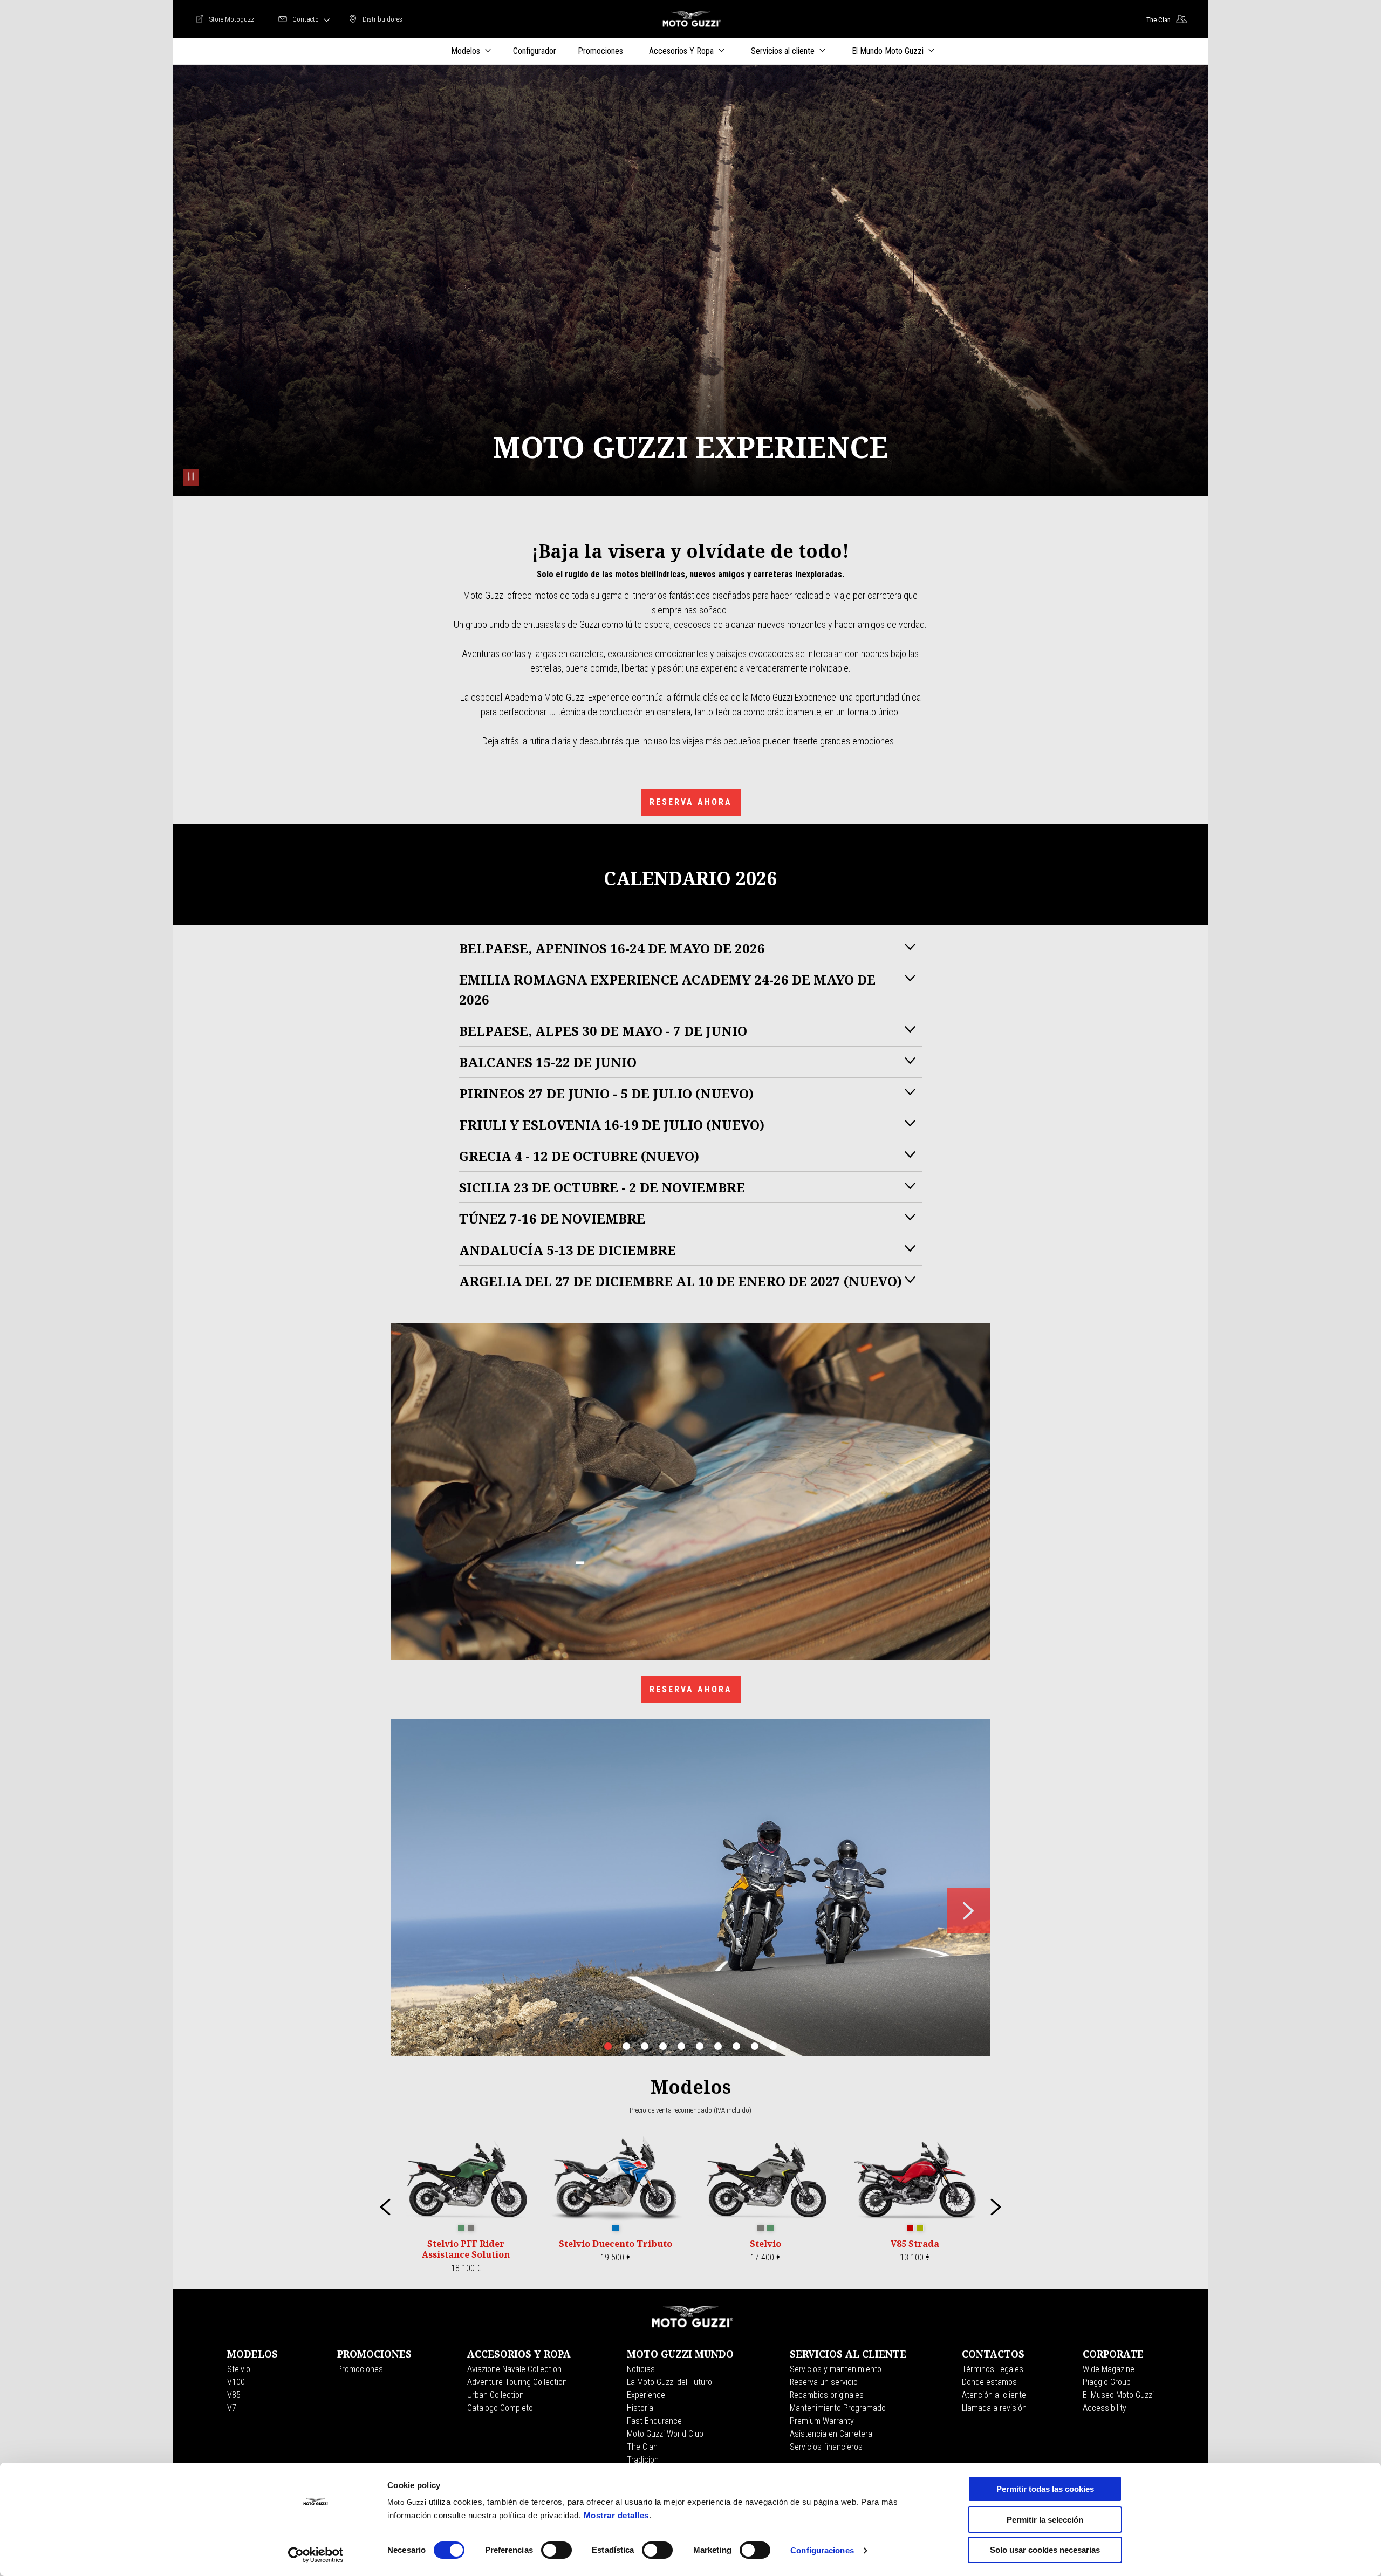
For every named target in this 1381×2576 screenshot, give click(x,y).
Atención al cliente (994, 2395)
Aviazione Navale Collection (514, 2369)
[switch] (556, 2550)
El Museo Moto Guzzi (1118, 2395)
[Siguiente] (996, 2207)
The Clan (642, 2447)
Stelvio (239, 2369)
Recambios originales (827, 2395)
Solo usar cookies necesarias (1045, 2550)
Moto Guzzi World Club (665, 2434)
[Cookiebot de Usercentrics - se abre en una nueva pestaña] (316, 2555)
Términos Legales (993, 2369)
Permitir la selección (1045, 2520)
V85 (234, 2395)
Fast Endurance (654, 2421)
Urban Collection (495, 2395)
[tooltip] (461, 2229)
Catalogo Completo (500, 2408)
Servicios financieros (826, 2447)
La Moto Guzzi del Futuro (669, 2382)
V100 (236, 2382)
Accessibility (1105, 2408)
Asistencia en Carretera (831, 2434)
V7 (232, 2408)
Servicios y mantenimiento (836, 2369)
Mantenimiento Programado (838, 2408)
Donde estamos (989, 2382)
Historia (640, 2408)
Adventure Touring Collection (517, 2382)
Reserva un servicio (824, 2382)
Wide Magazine (1109, 2369)
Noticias (641, 2369)
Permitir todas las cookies (1045, 2489)
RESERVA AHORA (691, 802)
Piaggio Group (1107, 2382)
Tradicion (643, 2460)
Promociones (360, 2369)
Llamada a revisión (994, 2408)
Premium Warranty (822, 2421)
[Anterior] (385, 2207)
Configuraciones (822, 2550)
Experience (646, 2395)
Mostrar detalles (616, 2515)
